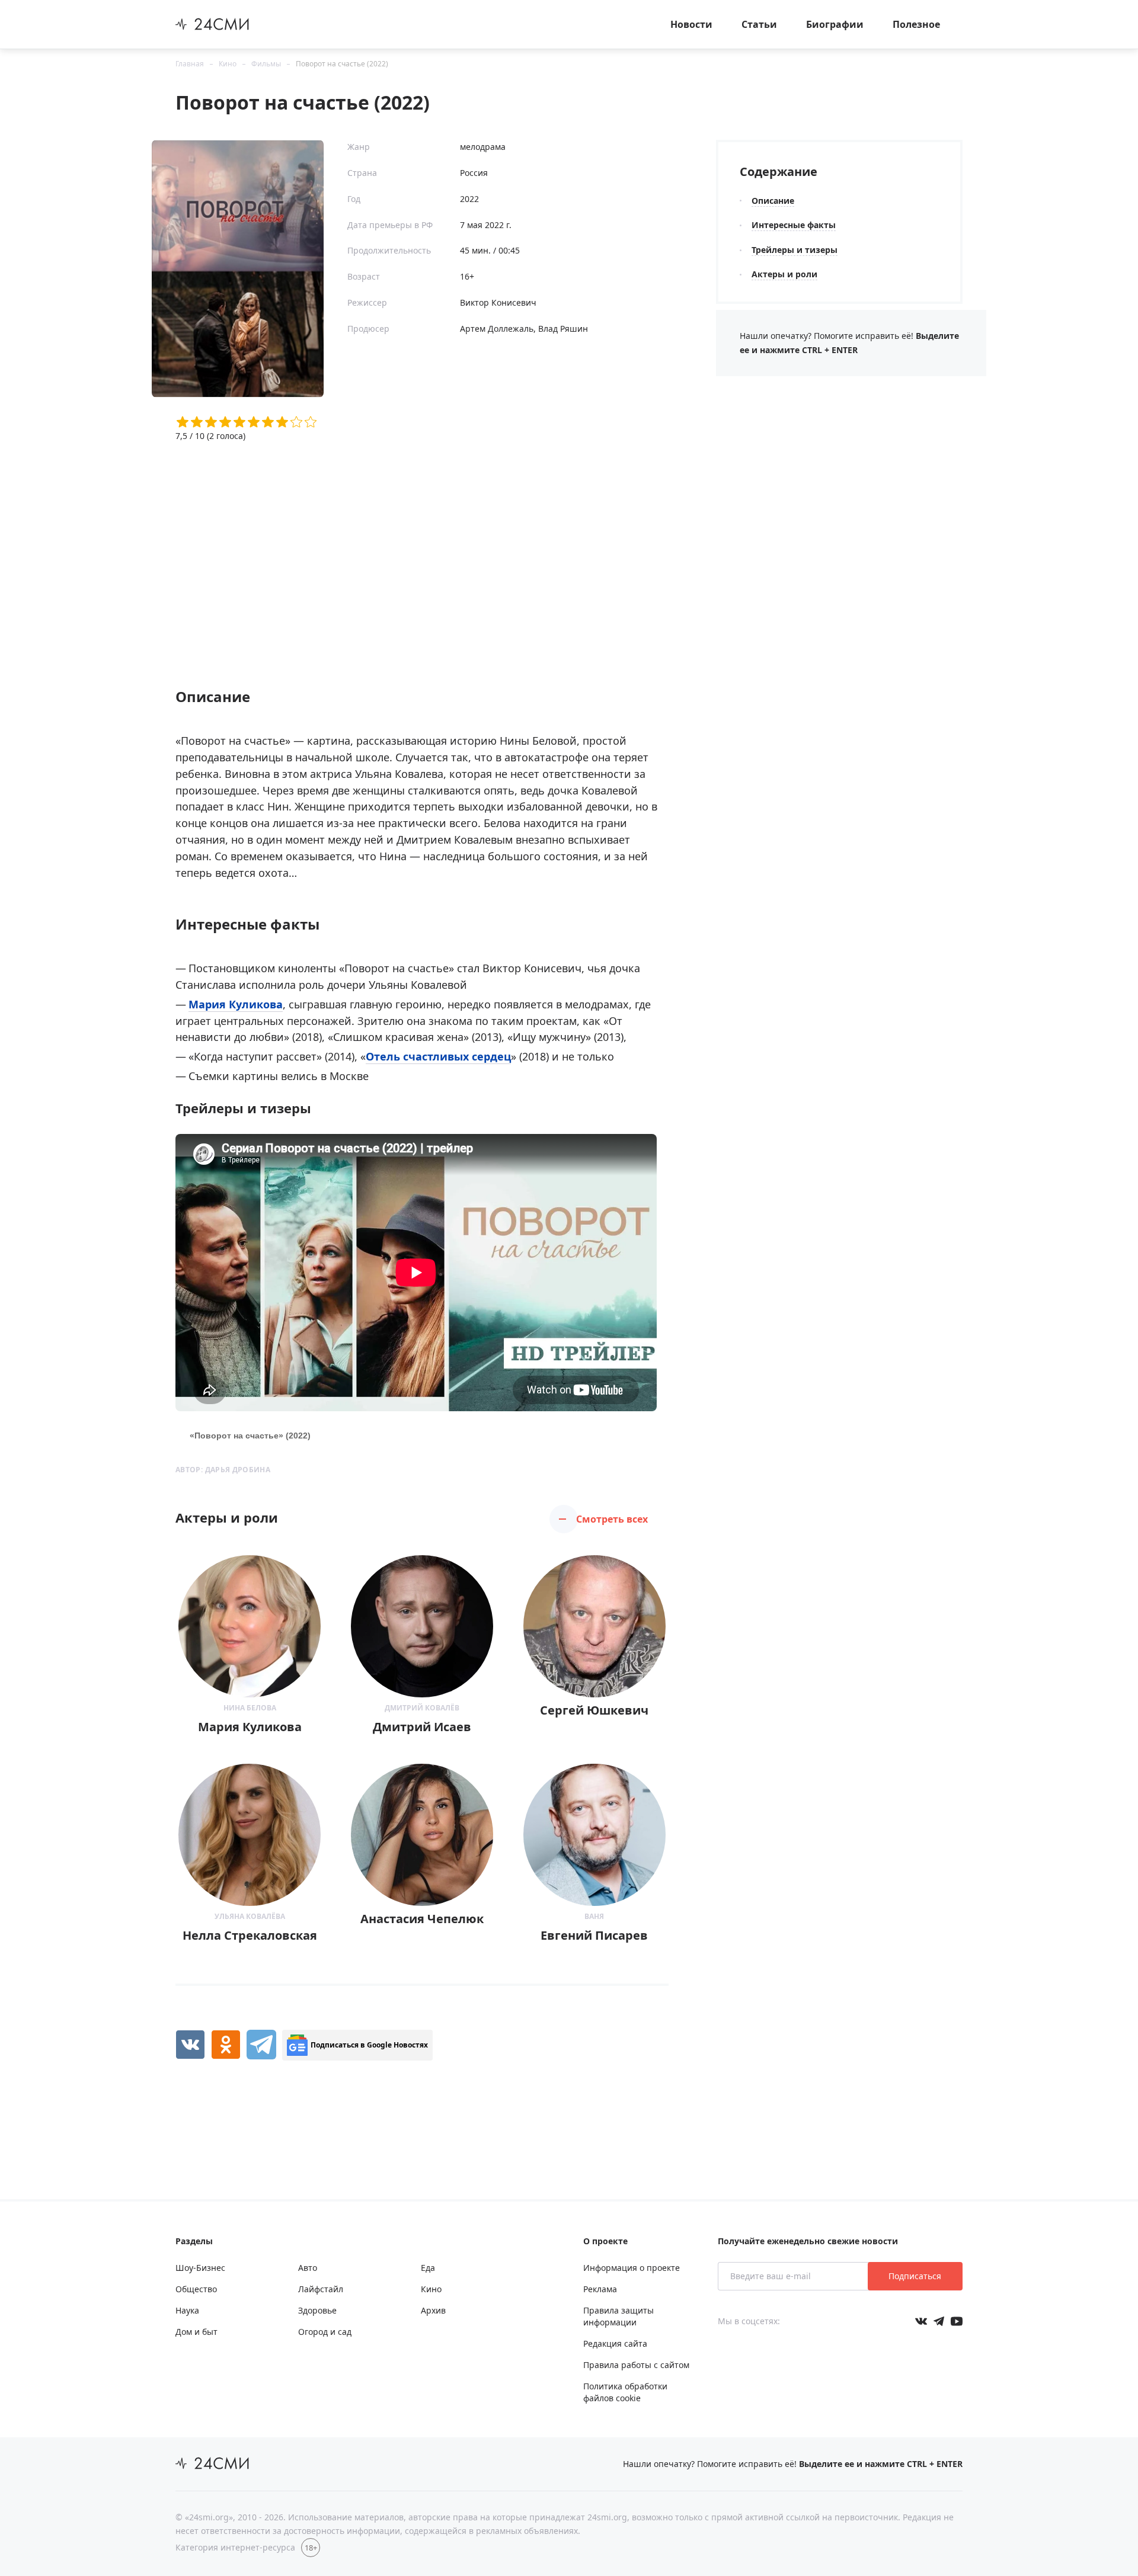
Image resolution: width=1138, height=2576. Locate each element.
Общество (196, 2289)
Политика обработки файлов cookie (625, 2392)
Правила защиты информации (618, 2316)
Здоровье (317, 2310)
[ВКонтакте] (190, 2045)
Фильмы (266, 64)
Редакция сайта (615, 2343)
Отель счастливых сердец (438, 1056)
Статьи (759, 24)
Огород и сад (325, 2332)
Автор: (223, 1470)
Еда (428, 2268)
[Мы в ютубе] (957, 2321)
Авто (308, 2268)
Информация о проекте (632, 2268)
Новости (691, 24)
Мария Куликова (236, 1004)
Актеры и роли (784, 274)
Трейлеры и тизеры (795, 250)
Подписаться (915, 2276)
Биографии (835, 24)
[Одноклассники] (226, 2045)
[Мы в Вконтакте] (921, 2321)
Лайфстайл (321, 2289)
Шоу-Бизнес (200, 2268)
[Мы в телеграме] (939, 2321)
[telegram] (261, 2045)
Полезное (916, 24)
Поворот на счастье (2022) (342, 64)
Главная (190, 64)
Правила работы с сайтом (636, 2365)
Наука (187, 2310)
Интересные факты (794, 225)
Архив (433, 2310)
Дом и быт (196, 2332)
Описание (773, 201)
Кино (228, 64)
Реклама (600, 2289)
